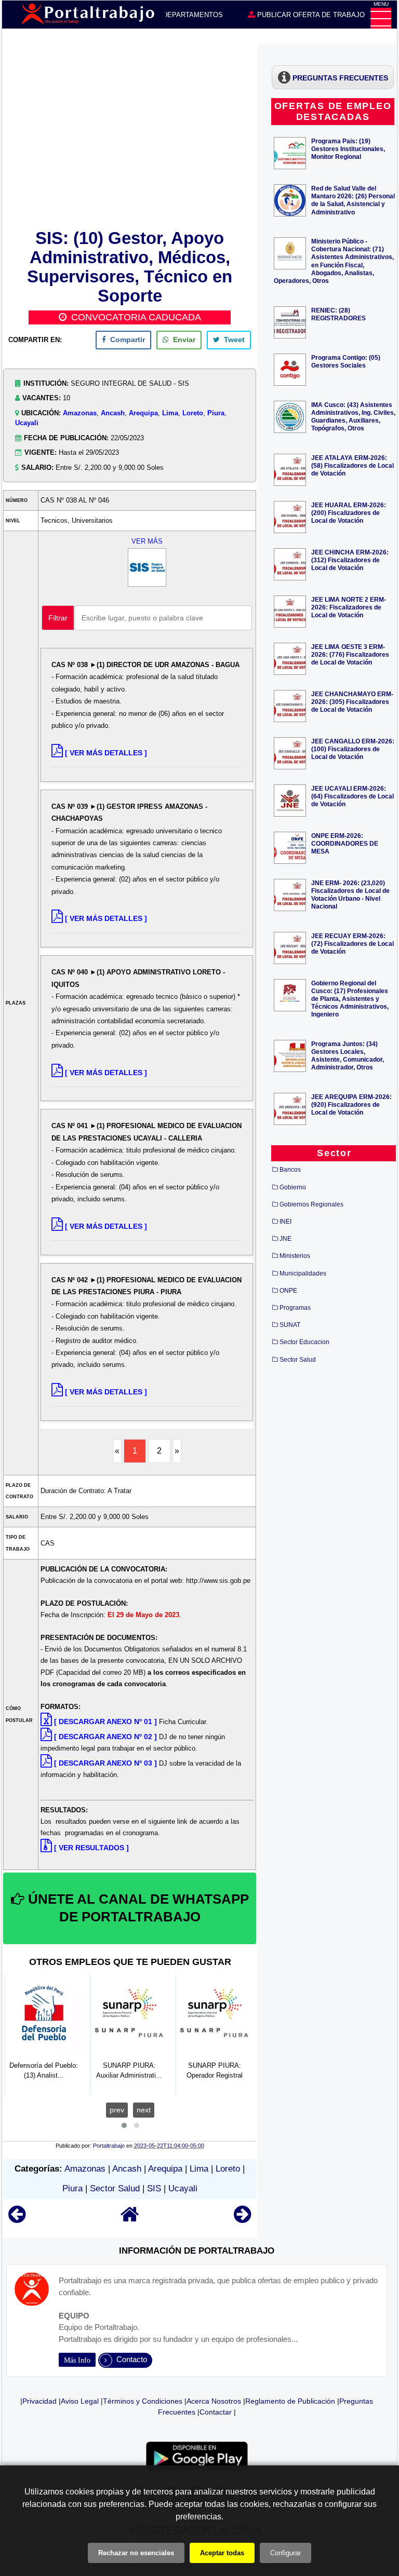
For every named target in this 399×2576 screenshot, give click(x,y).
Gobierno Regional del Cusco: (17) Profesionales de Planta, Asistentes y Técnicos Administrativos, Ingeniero (350, 999)
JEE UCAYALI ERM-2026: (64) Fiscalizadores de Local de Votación (353, 796)
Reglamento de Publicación (290, 2401)
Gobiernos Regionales (311, 1204)
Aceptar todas (222, 2553)
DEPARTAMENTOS (192, 15)
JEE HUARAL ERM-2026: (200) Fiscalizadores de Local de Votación (349, 513)
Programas (295, 1308)
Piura (216, 413)
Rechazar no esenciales (136, 2553)
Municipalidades (303, 1273)
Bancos (290, 1170)
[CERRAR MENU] (381, 18)
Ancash (113, 413)
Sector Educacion (304, 1342)
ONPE (288, 1291)
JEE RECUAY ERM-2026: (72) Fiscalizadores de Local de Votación (353, 944)
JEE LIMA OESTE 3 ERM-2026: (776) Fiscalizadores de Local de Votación (350, 654)
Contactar (216, 2412)
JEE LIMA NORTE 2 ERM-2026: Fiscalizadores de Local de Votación (349, 607)
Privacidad (39, 2401)
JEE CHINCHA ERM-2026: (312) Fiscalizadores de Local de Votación (350, 560)
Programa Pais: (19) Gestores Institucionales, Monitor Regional (348, 149)
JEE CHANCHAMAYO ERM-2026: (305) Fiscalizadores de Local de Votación (352, 702)
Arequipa (143, 413)
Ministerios (295, 1256)
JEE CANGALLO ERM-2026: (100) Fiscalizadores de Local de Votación (353, 749)
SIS (154, 2188)
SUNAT (290, 1325)
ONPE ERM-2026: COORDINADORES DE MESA (345, 843)
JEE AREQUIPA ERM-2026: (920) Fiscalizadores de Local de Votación (351, 1104)
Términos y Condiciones (143, 2401)
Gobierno (293, 1187)
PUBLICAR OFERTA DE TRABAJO (310, 15)
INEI (285, 1222)
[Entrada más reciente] (17, 2219)
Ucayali (27, 423)
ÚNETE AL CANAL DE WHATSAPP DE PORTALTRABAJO (137, 1908)
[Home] (130, 2219)
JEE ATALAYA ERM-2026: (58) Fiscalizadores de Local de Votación (353, 465)
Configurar (285, 2553)
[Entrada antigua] (242, 2219)
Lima (170, 413)
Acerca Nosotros (214, 2401)
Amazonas (80, 413)
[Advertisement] (130, 135)
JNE (285, 1239)
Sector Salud (115, 2188)
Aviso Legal (80, 2401)
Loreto (193, 413)
